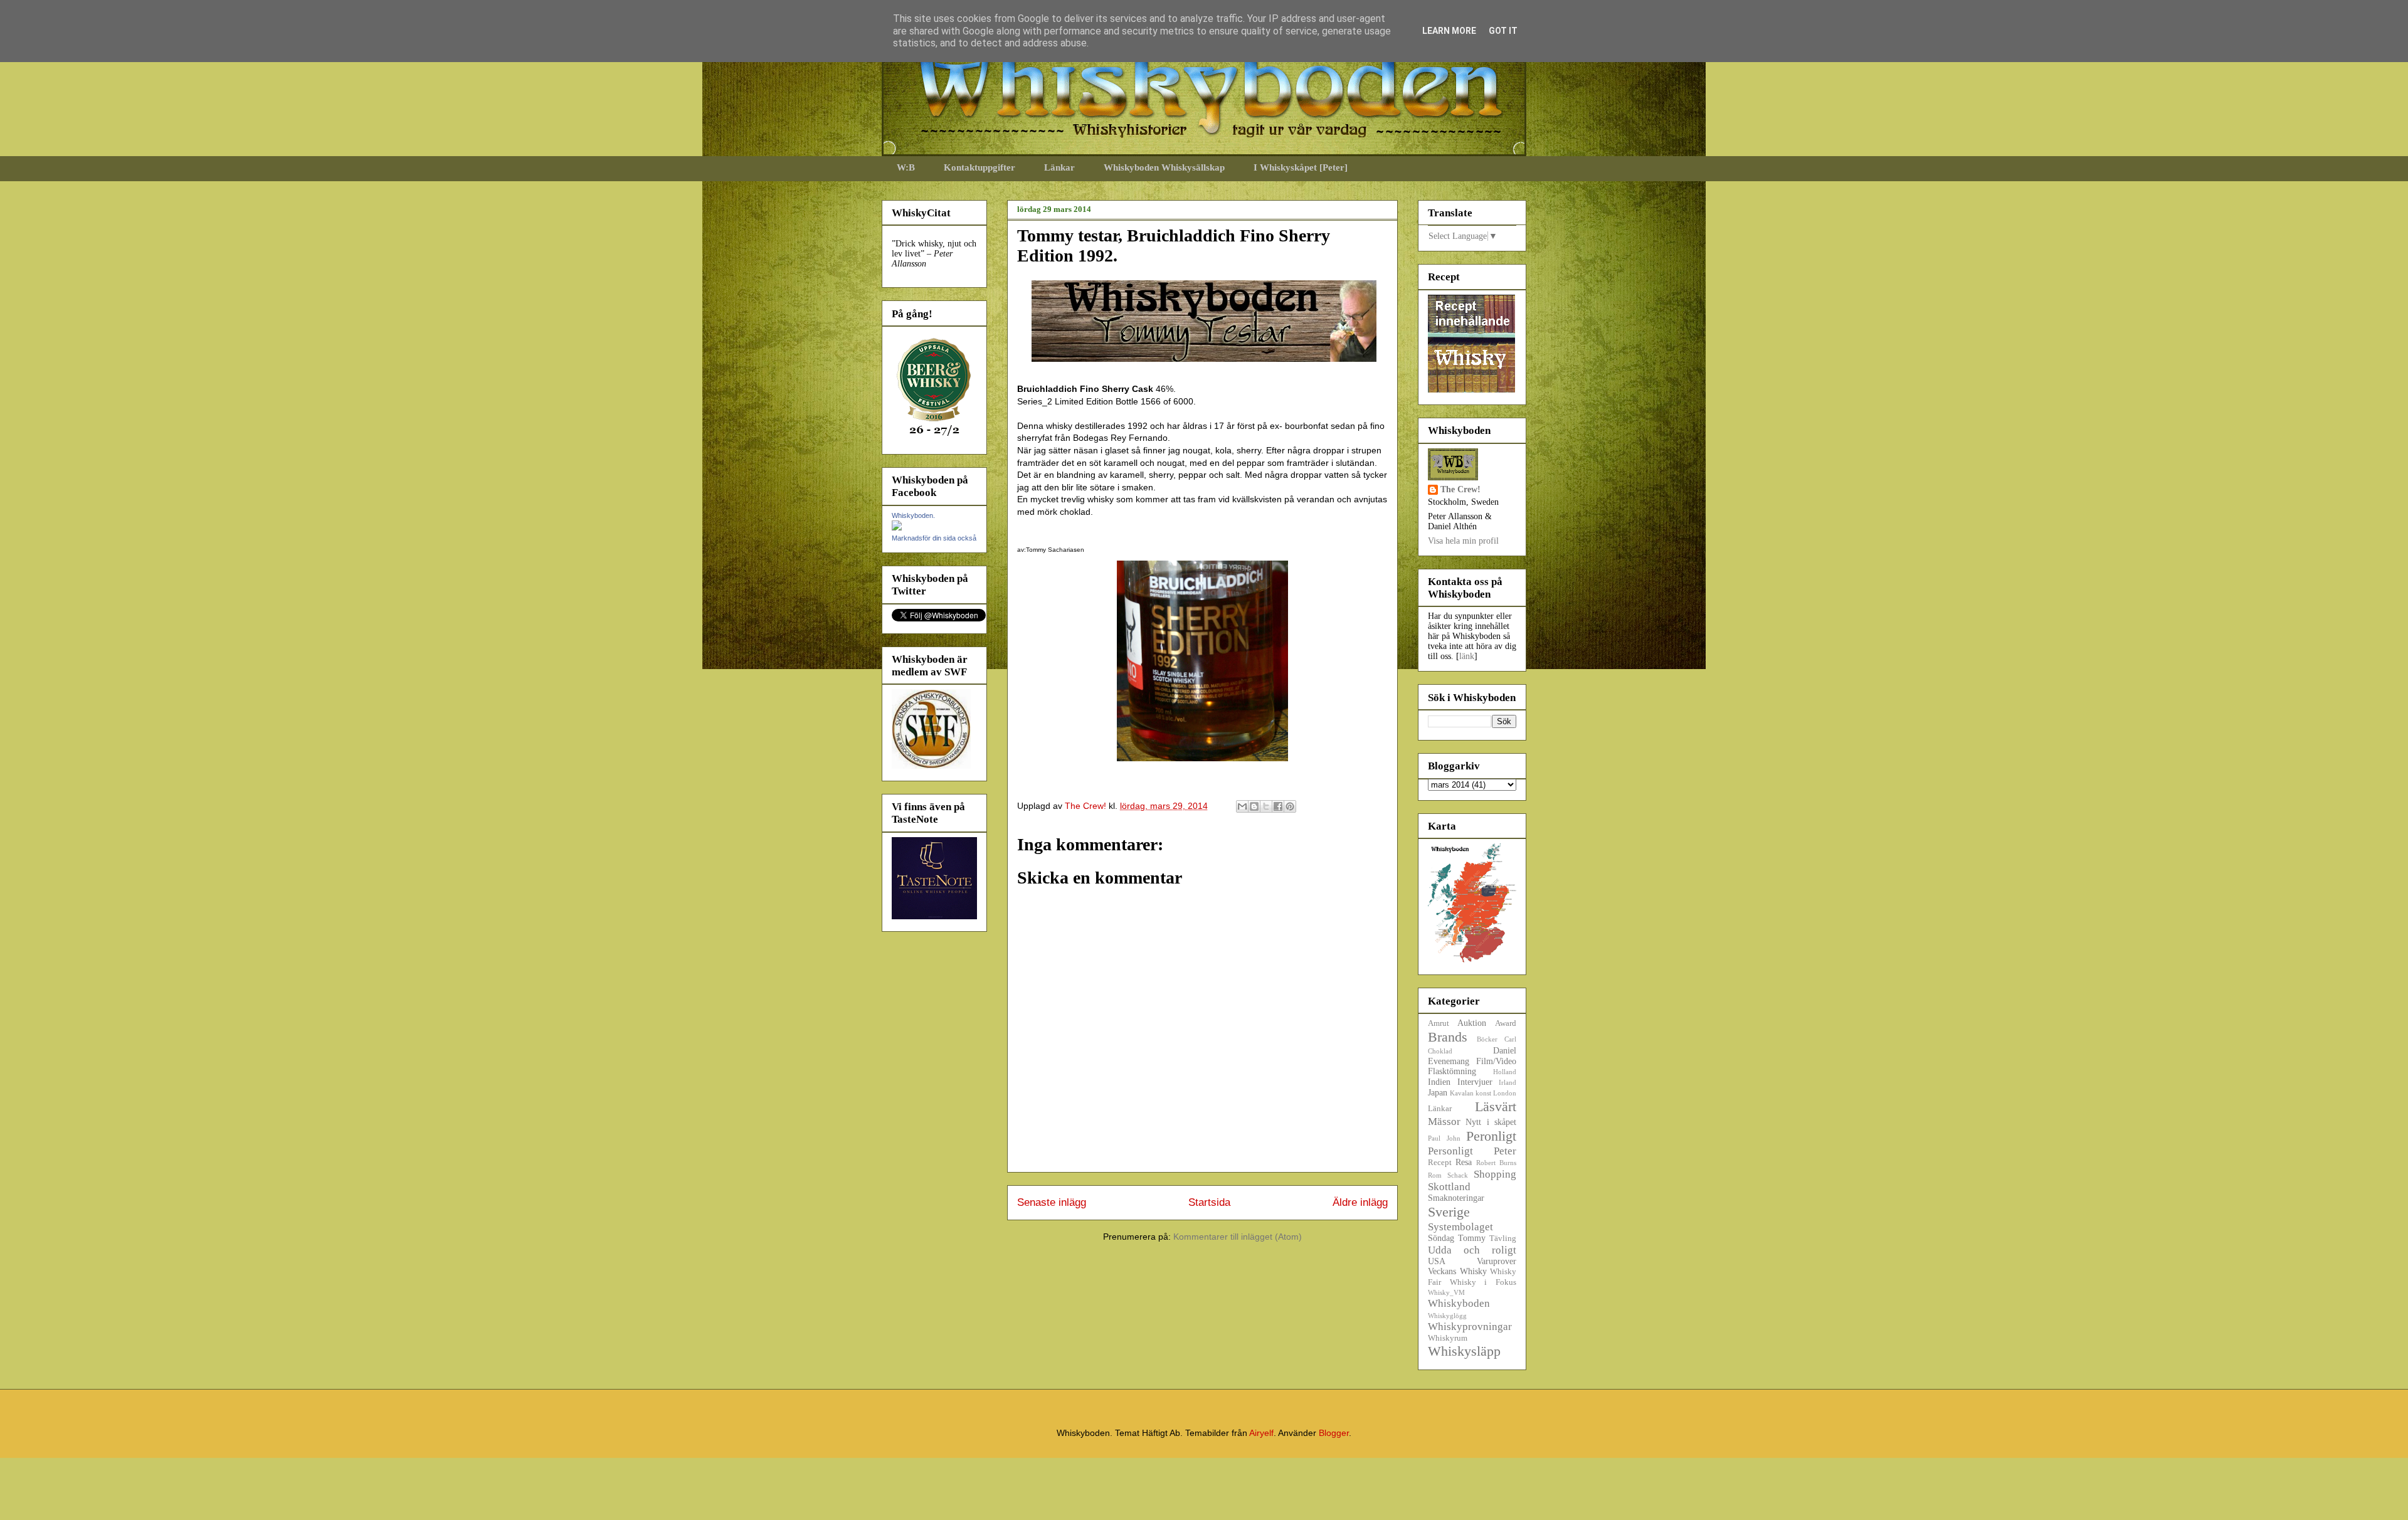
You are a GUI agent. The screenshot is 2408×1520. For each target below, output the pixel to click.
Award (1506, 1023)
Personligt (1450, 1151)
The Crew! (1460, 489)
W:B (906, 167)
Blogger (1334, 1433)
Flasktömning (1452, 1071)
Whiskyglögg (1447, 1316)
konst (1483, 1093)
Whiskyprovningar (1470, 1327)
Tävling (1503, 1238)
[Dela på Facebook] (1278, 806)
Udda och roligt (1472, 1250)
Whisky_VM (1446, 1292)
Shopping (1495, 1174)
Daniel (1505, 1051)
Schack (1458, 1175)
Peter (1505, 1151)
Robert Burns (1496, 1163)
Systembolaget (1460, 1227)
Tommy (1472, 1238)
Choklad (1440, 1051)
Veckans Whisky (1457, 1271)
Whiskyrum (1448, 1338)
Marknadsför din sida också (934, 538)
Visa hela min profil (1463, 541)
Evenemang (1449, 1061)
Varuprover (1497, 1261)
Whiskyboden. (913, 515)
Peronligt (1491, 1136)
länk (1467, 656)
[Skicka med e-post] (1242, 806)
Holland (1505, 1072)
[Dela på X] (1266, 806)
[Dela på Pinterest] (1290, 806)
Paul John (1444, 1138)
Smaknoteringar (1456, 1198)
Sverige (1449, 1212)
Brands (1448, 1037)
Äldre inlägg (1360, 1202)
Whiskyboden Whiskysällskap (1164, 167)
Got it (1503, 31)
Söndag (1441, 1238)
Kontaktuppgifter (980, 167)
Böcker (1487, 1039)
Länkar (1059, 167)
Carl (1510, 1039)
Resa (1464, 1162)
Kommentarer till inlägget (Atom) (1238, 1237)
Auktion (1472, 1023)
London (1505, 1093)
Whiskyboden (1459, 1303)
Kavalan (1462, 1093)
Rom (1435, 1175)
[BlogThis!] (1254, 806)
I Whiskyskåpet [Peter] (1301, 167)
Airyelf (1261, 1433)
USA (1437, 1261)
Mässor (1444, 1122)
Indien (1439, 1082)
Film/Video (1496, 1061)
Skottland (1449, 1187)
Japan (1438, 1093)
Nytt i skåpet (1491, 1122)
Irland (1508, 1082)
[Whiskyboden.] (897, 528)
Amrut (1439, 1023)
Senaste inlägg (1052, 1202)
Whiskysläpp (1464, 1351)
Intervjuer (1475, 1082)
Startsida (1209, 1202)
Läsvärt (1496, 1106)
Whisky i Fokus (1483, 1282)
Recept (1440, 1163)
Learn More (1449, 31)
